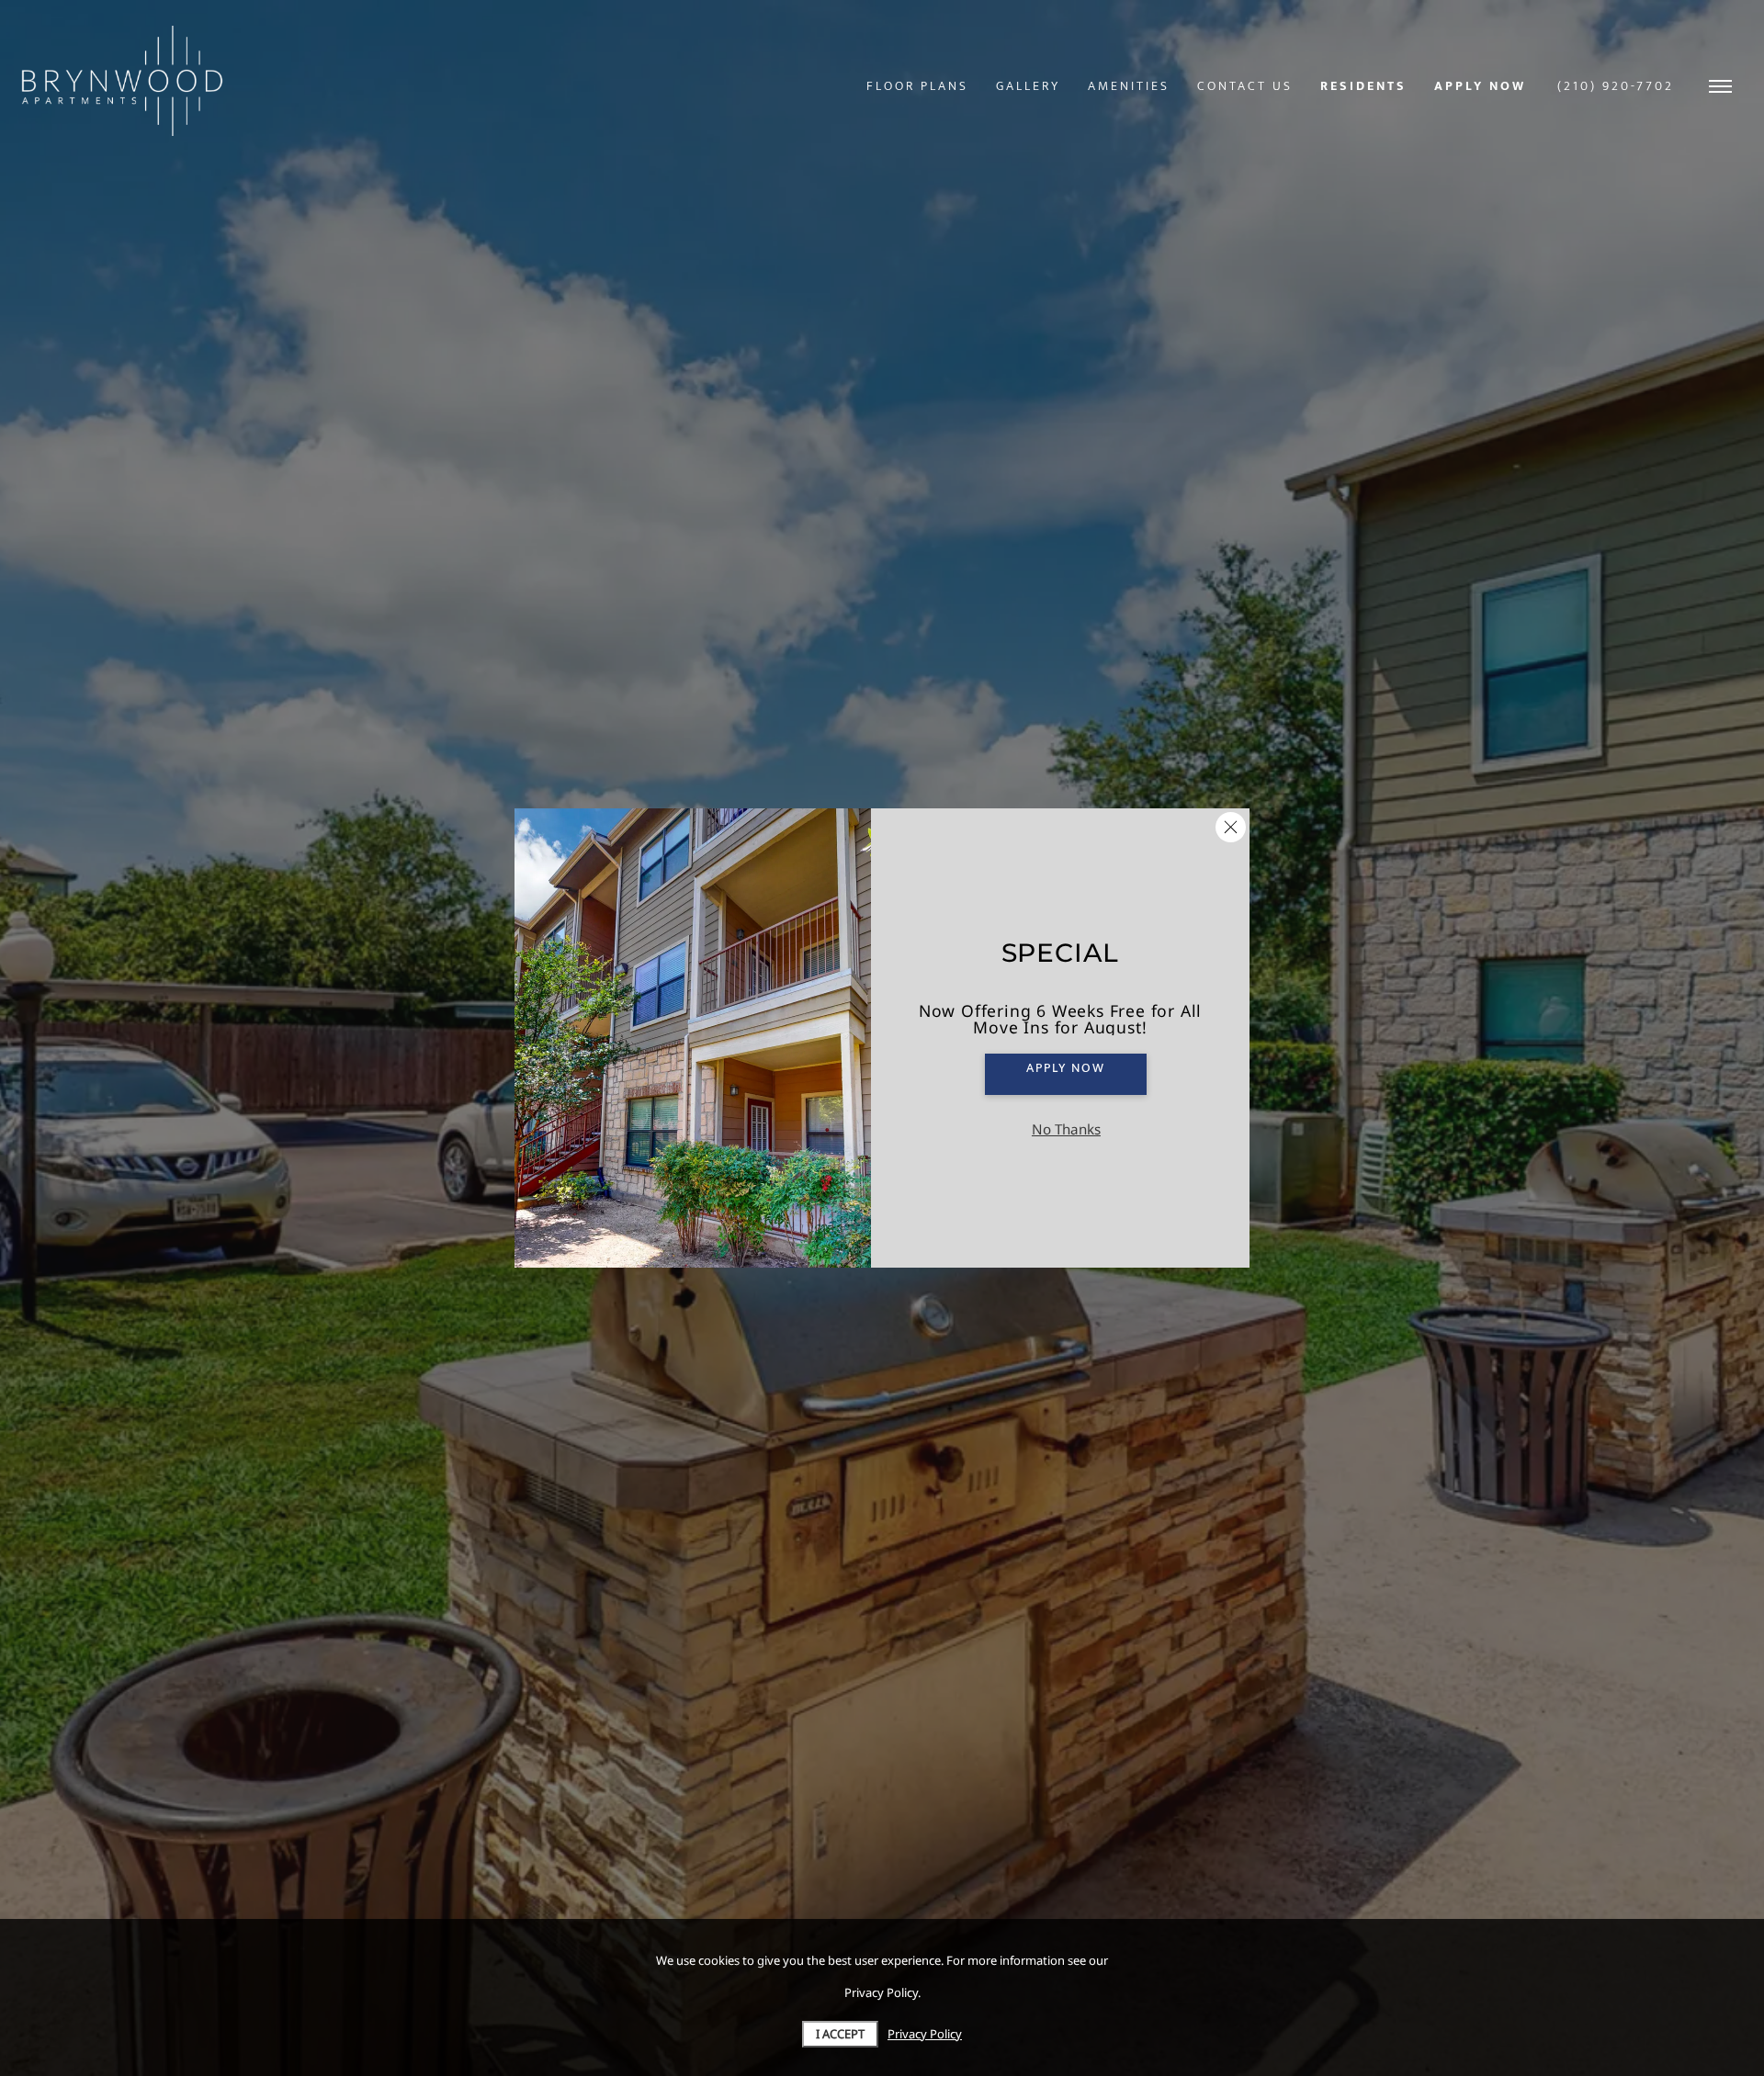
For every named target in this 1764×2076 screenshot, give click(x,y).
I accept (840, 2034)
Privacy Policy (925, 2034)
